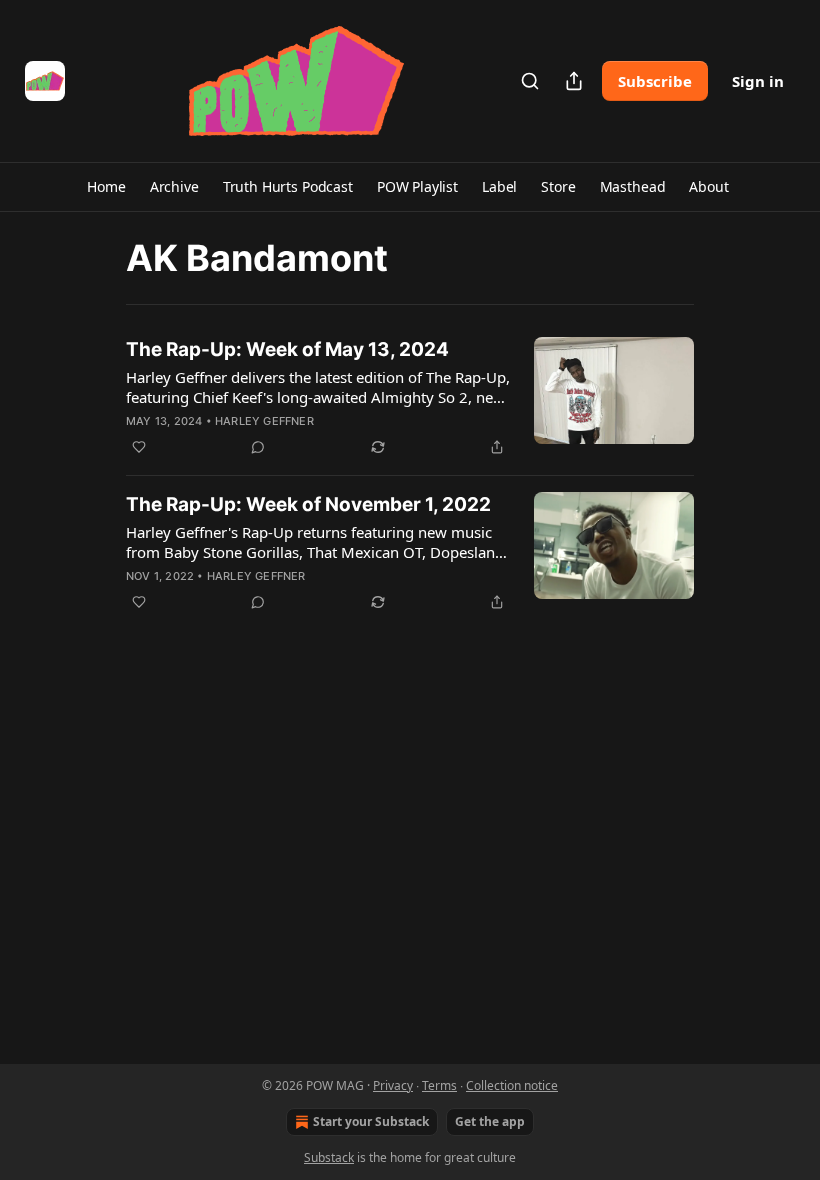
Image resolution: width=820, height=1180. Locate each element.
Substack (329, 1157)
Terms (439, 1085)
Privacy (393, 1085)
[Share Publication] (574, 81)
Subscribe (655, 81)
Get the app (490, 1121)
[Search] (530, 81)
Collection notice (512, 1085)
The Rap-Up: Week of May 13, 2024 (287, 349)
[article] (410, 398)
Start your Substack (371, 1121)
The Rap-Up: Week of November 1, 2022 (308, 504)
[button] (106, 187)
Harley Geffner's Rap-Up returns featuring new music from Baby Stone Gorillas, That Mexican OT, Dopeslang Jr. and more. (315, 542)
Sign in (758, 81)
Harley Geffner (264, 421)
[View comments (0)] (258, 447)
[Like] (139, 447)
